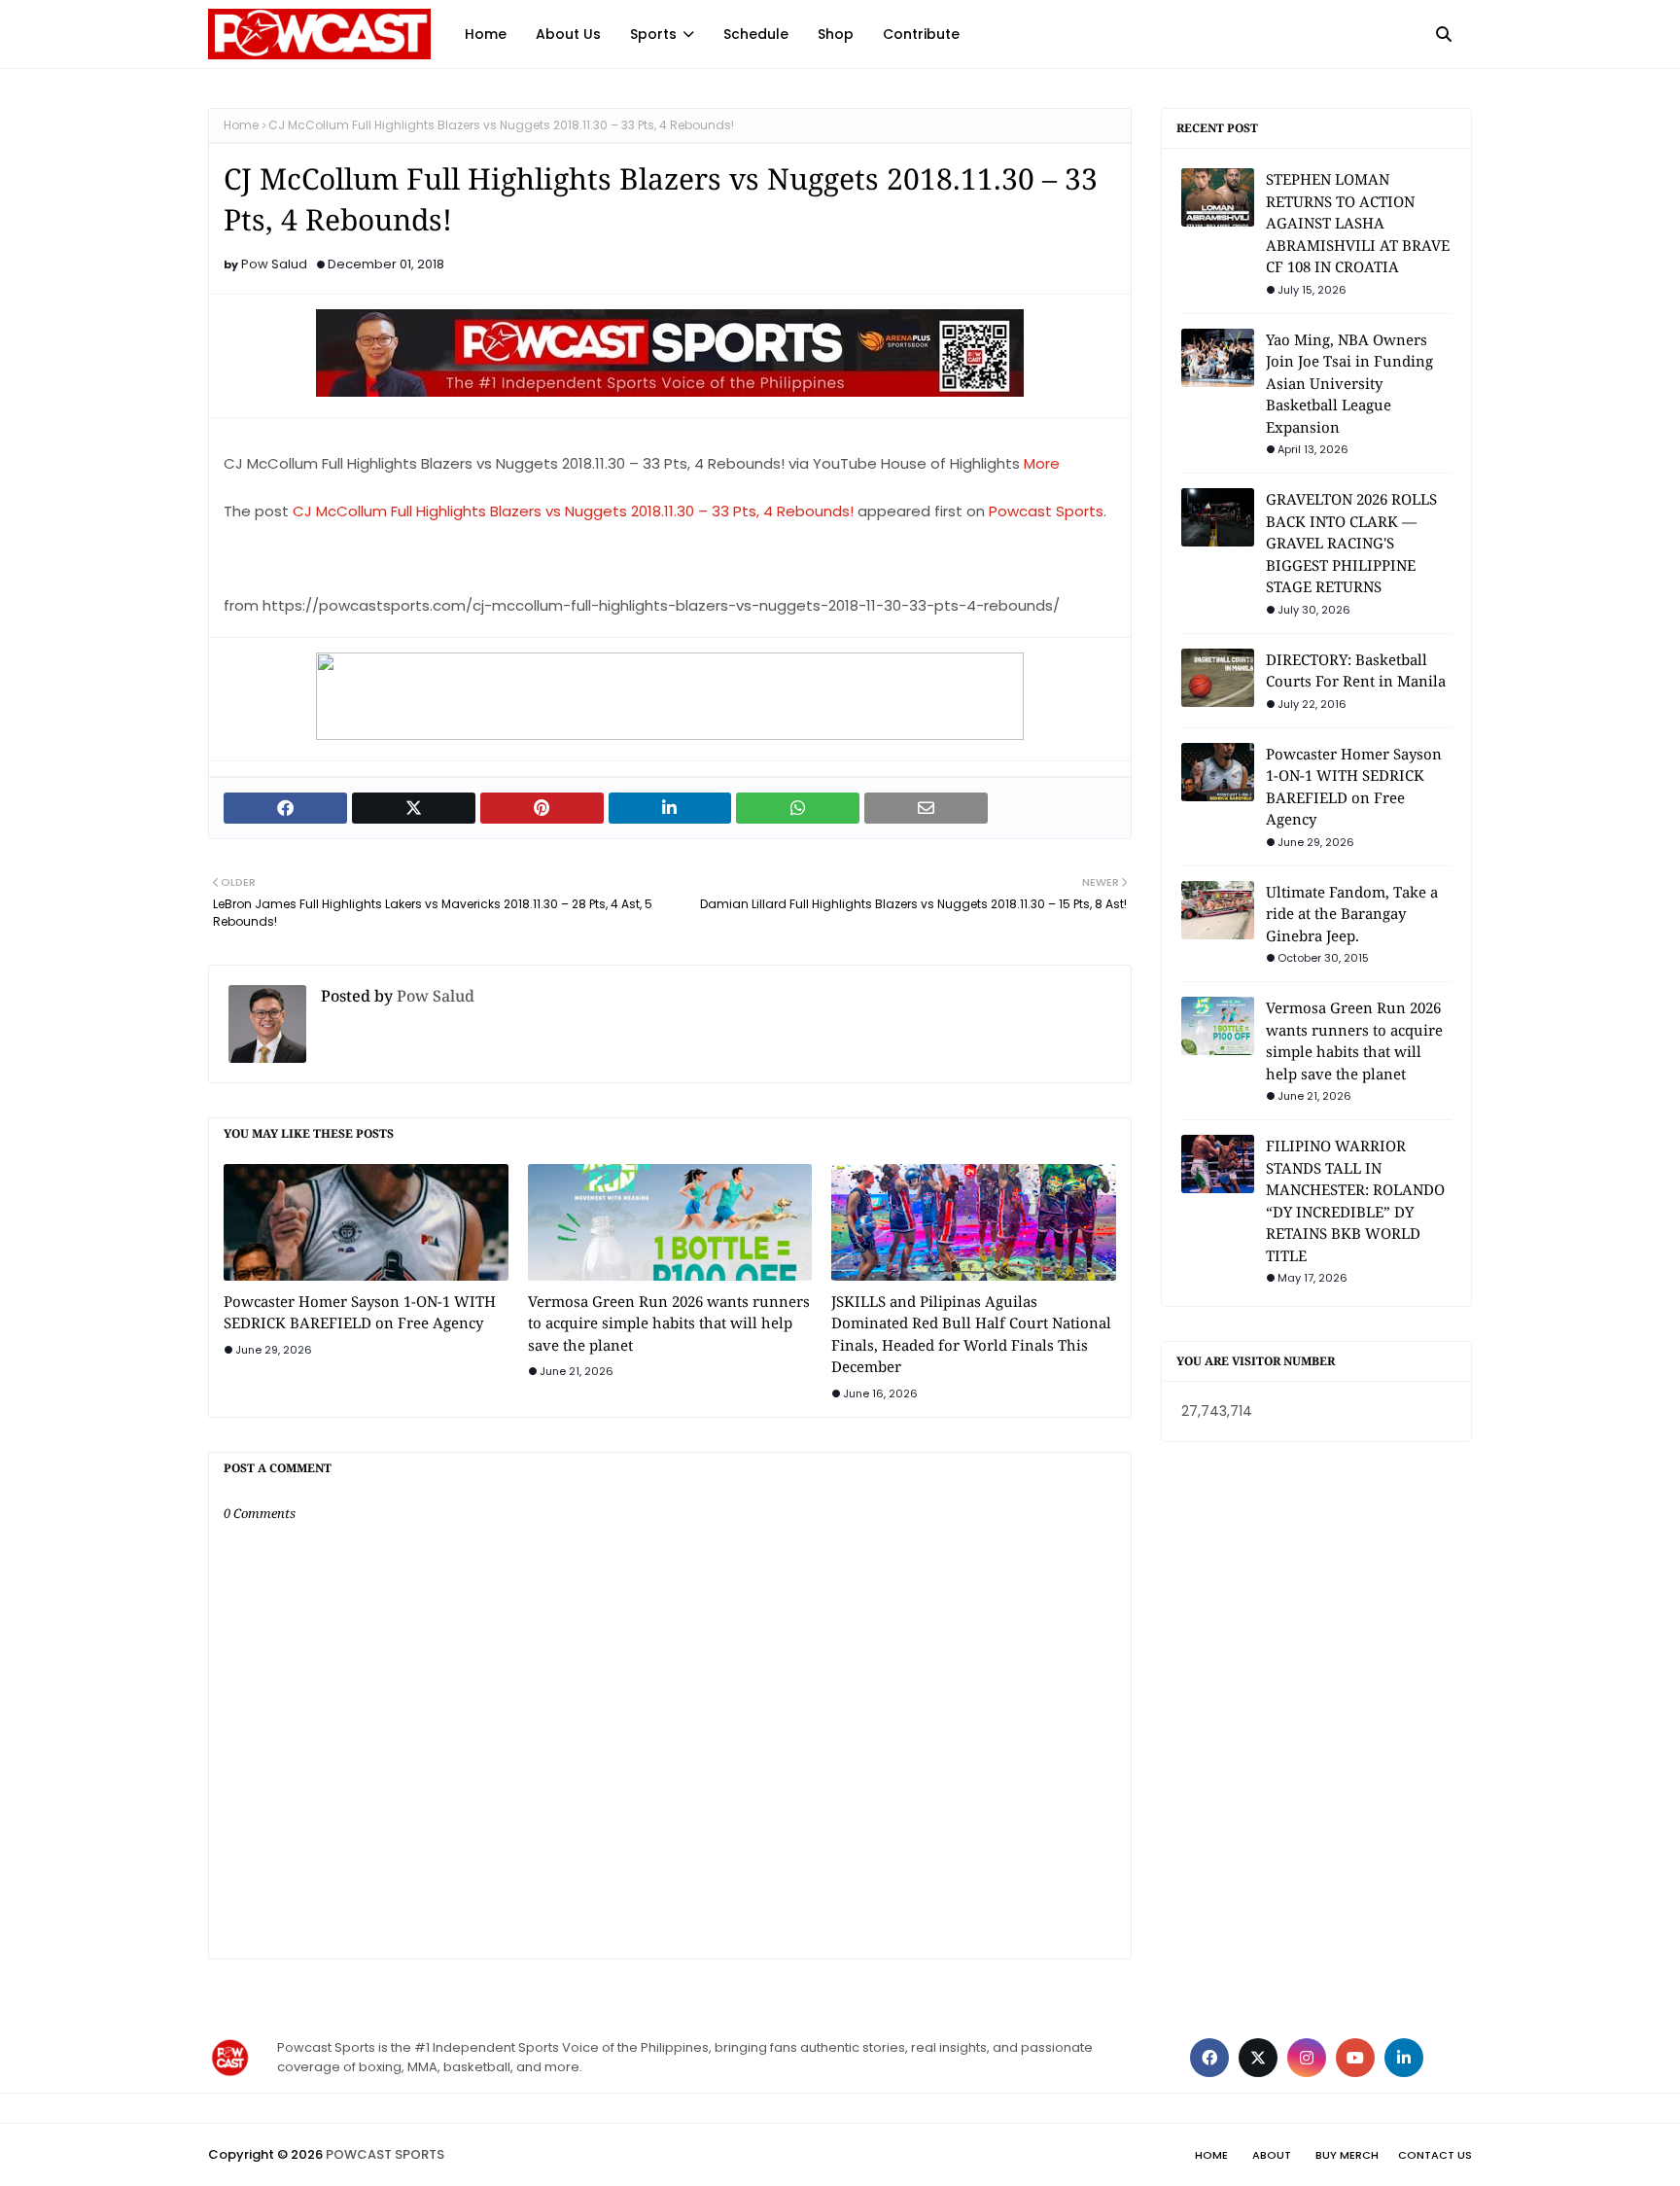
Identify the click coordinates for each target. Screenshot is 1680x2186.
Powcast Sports (1046, 511)
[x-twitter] (1258, 2058)
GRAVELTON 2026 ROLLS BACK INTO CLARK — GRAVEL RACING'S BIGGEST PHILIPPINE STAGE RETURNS (1351, 543)
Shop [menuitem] (836, 34)
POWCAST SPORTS (385, 2154)
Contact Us (1435, 2155)
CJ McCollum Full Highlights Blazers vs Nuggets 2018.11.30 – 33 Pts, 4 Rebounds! (573, 511)
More (1042, 463)
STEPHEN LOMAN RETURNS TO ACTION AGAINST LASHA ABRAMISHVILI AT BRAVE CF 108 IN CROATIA (1358, 223)
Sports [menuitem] (653, 34)
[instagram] (1307, 2058)
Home (241, 125)
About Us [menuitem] (568, 34)
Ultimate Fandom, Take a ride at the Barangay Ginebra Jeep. (1352, 914)
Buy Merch (1347, 2155)
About (1272, 2155)
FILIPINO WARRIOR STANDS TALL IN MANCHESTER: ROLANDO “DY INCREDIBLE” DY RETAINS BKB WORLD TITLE (1355, 1200)
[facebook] (1209, 2058)
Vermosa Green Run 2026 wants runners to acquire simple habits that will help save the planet (669, 1323)
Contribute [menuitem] (921, 34)
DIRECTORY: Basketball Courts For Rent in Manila (1356, 670)
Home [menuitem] (486, 34)
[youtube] (1355, 2058)
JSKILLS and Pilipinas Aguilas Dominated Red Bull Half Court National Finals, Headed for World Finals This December (971, 1334)
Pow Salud (274, 264)
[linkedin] (1404, 2058)
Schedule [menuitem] (756, 34)
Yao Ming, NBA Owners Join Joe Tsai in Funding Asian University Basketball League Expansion (1349, 383)
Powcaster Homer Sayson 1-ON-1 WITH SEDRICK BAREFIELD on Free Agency (360, 1312)
